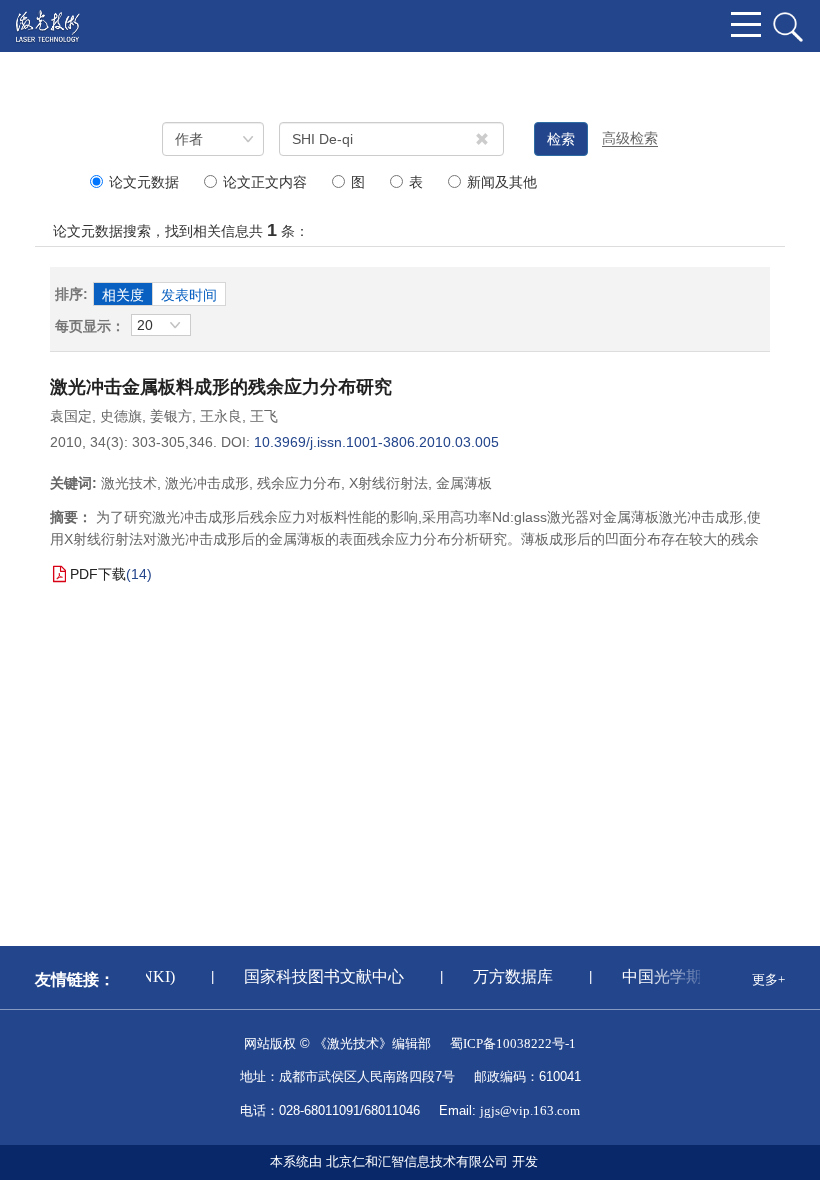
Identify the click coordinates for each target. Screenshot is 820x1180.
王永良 (221, 416)
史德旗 (121, 416)
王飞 (264, 416)
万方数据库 (511, 976)
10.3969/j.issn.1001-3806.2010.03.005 (376, 442)
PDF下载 (98, 574)
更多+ (768, 979)
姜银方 (171, 416)
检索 (561, 139)
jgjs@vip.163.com (530, 1110)
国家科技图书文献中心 (322, 976)
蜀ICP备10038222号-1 (513, 1043)
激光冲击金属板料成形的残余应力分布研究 (221, 387)
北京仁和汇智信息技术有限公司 (417, 1161)
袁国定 (71, 416)
